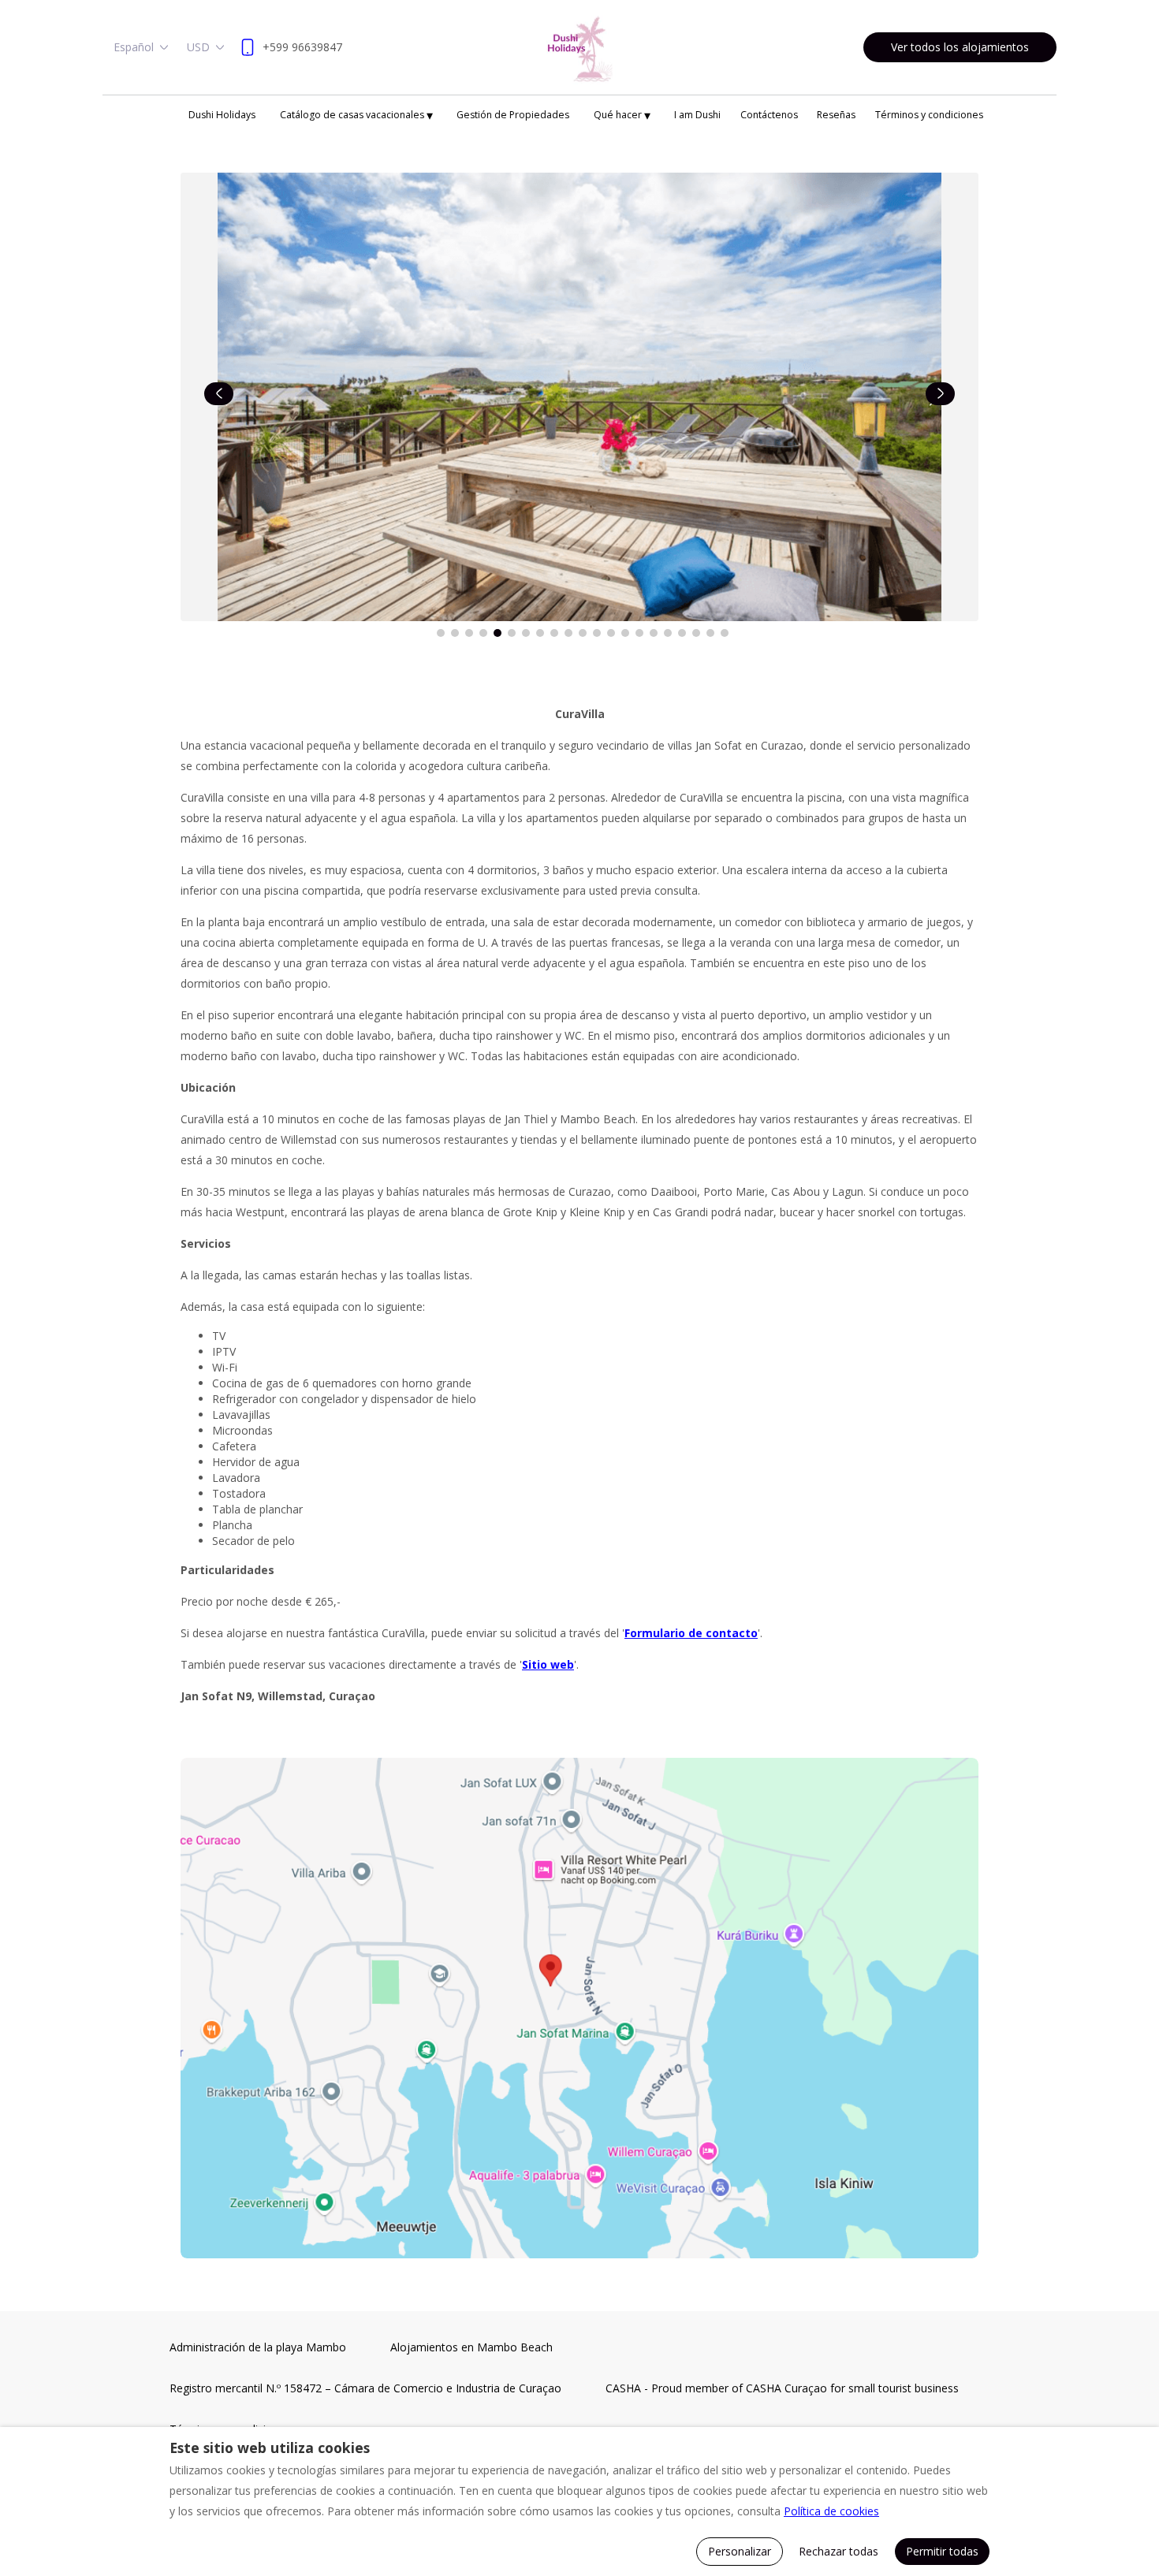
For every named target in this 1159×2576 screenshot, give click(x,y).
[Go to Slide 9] (554, 633)
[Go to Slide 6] (512, 633)
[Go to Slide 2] (455, 633)
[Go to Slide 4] (483, 633)
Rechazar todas (839, 2551)
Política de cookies (831, 2511)
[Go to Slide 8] (540, 633)
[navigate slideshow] (219, 394)
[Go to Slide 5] (498, 633)
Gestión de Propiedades (513, 115)
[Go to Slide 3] (469, 633)
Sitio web (548, 1664)
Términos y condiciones (929, 115)
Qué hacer (622, 115)
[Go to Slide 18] (682, 633)
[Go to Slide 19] (696, 633)
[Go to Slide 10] (568, 633)
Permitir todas (942, 2551)
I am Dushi (697, 115)
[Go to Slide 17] (668, 633)
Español (134, 47)
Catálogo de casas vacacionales (356, 115)
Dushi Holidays (222, 115)
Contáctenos (769, 115)
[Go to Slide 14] (625, 633)
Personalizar (740, 2551)
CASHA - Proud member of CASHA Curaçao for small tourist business (782, 2388)
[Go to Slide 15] (639, 633)
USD (198, 47)
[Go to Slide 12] (597, 633)
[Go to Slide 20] (710, 633)
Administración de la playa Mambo (258, 2347)
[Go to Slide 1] (441, 633)
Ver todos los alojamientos (960, 47)
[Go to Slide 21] (725, 633)
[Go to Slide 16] (654, 633)
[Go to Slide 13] (611, 633)
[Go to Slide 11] (583, 633)
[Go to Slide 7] (526, 633)
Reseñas (836, 115)
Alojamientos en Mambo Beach (471, 2347)
